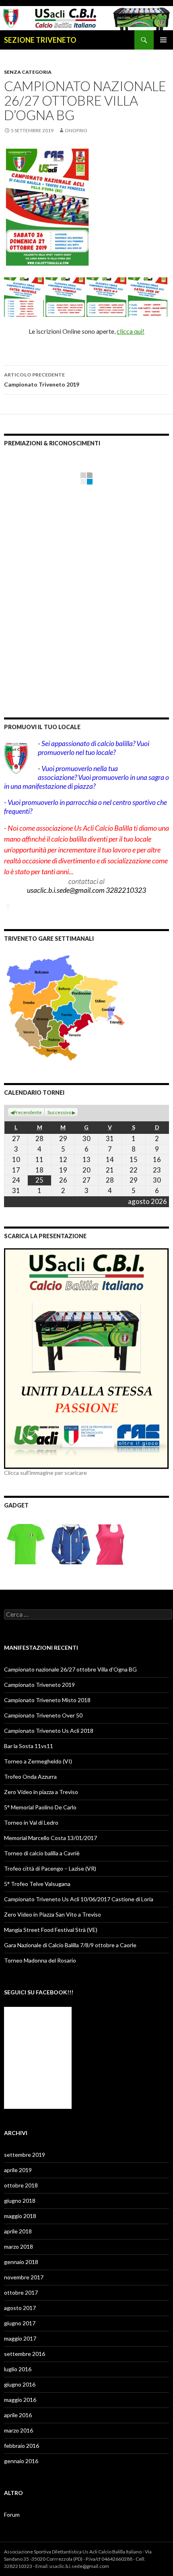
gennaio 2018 (21, 2262)
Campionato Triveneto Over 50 (43, 1715)
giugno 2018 (20, 2201)
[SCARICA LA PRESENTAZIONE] (86, 1358)
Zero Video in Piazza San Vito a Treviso (53, 1914)
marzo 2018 (19, 2246)
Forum (12, 2515)
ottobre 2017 (21, 2292)
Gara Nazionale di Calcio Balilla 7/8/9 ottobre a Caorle (70, 1945)
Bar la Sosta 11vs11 (29, 1746)
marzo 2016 (19, 2430)
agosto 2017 (20, 2308)
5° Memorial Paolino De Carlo (40, 1807)
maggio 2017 (20, 2338)
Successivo (59, 1112)
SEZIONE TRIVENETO (40, 40)
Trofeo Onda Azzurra (30, 1777)
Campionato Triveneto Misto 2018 (47, 1700)
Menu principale (163, 40)
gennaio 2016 (21, 2461)
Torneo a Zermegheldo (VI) (38, 1761)
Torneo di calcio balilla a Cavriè (42, 1853)
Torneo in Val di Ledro (31, 1822)
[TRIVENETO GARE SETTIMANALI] (66, 1007)
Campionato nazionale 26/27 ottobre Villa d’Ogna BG (70, 1669)
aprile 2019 (18, 2170)
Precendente (28, 1112)
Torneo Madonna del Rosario (40, 1960)
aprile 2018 (18, 2231)
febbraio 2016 (22, 2446)
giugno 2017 (20, 2323)
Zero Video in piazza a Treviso (41, 1792)
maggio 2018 (20, 2216)
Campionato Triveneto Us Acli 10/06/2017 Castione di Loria (79, 1899)
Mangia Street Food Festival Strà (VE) (51, 1930)
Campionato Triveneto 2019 (42, 380)
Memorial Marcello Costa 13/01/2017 (50, 1838)
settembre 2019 (25, 2155)
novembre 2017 (24, 2277)
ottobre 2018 (21, 2185)
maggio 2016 (20, 2400)
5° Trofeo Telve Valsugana (37, 1884)
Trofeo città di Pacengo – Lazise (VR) (50, 1868)
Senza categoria (28, 72)
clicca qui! (131, 331)
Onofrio (76, 130)
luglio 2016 (18, 2369)
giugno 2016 (20, 2384)
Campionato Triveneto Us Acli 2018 (49, 1731)
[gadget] (66, 1543)
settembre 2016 (25, 2354)
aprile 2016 (18, 2415)
